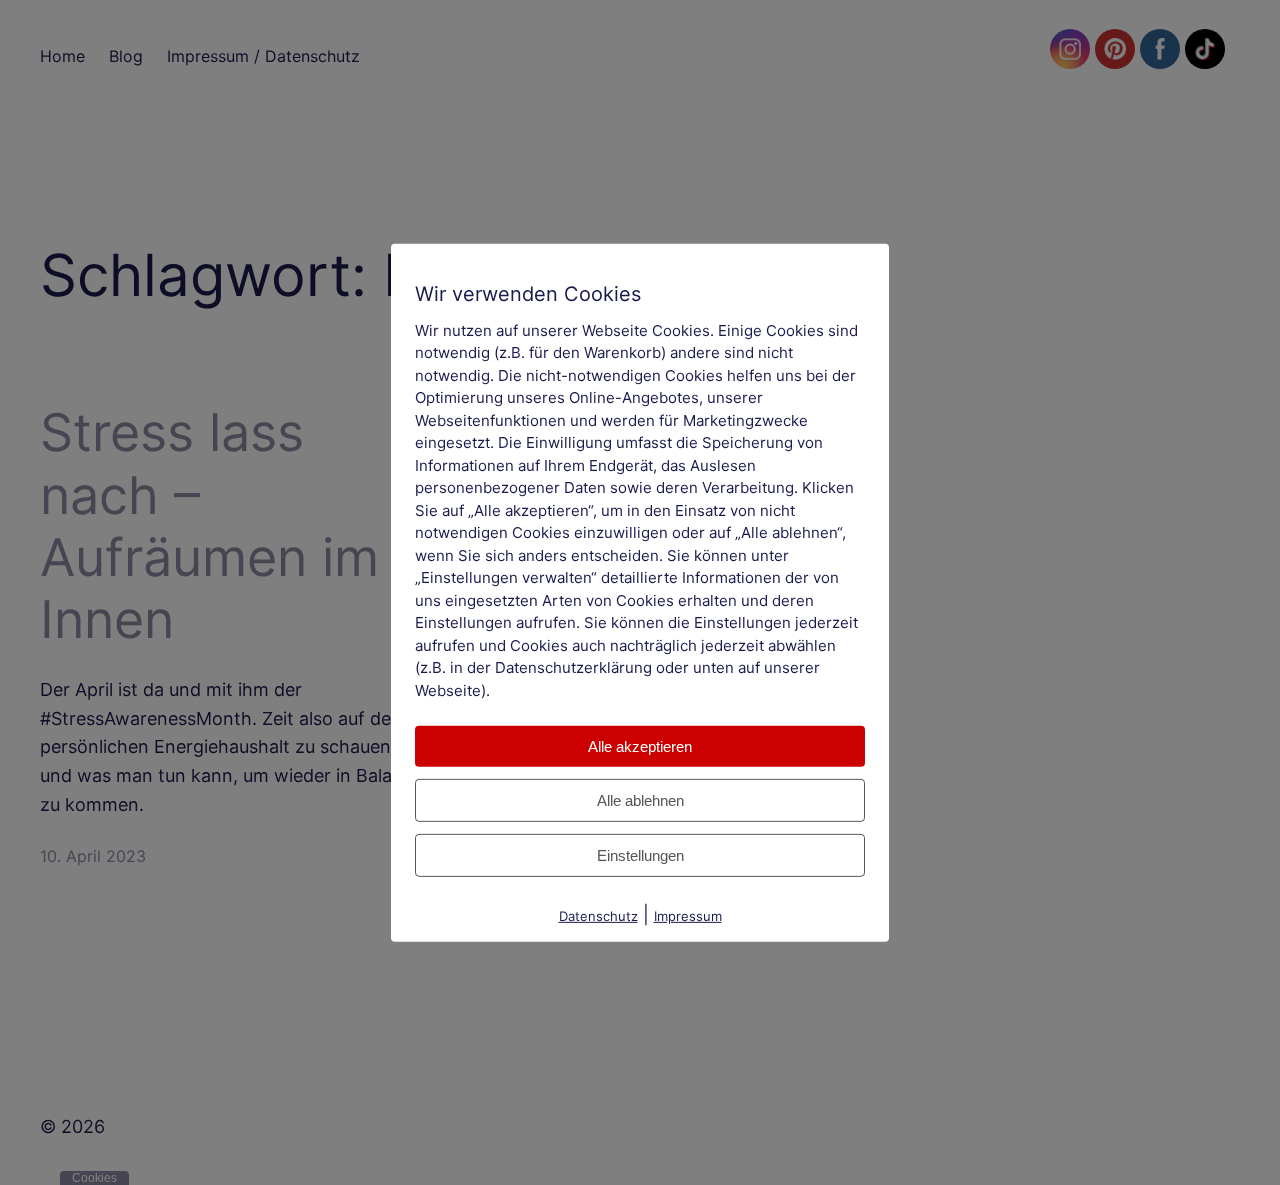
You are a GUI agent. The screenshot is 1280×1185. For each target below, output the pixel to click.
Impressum (688, 916)
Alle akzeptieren (640, 746)
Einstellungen (640, 855)
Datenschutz (598, 916)
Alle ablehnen (640, 800)
